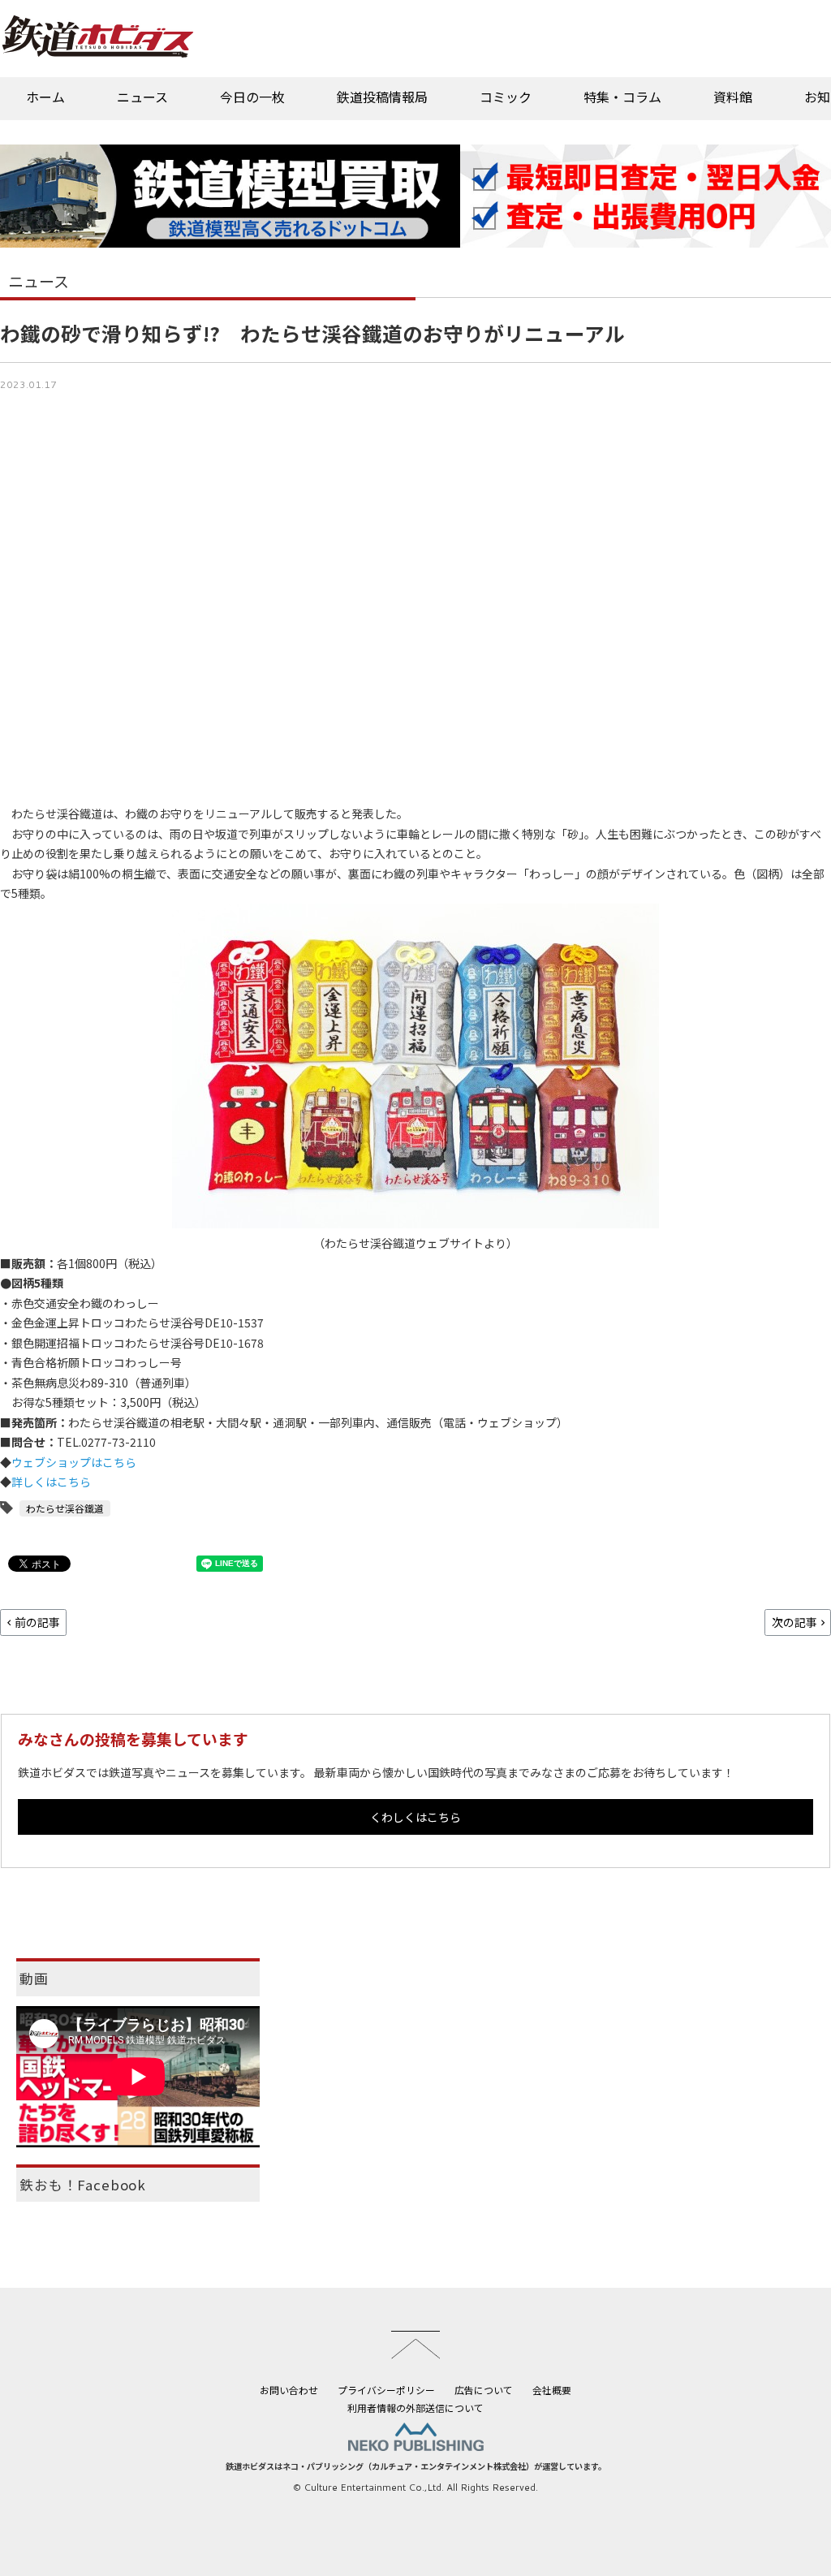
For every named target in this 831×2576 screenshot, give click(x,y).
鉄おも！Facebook (83, 2185)
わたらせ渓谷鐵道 (65, 1508)
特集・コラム (622, 97)
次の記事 (794, 1622)
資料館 (733, 97)
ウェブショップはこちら (74, 1462)
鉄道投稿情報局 (382, 97)
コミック (506, 97)
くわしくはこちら (415, 1817)
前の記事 (37, 1622)
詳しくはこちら (51, 1482)
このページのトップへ (415, 2345)
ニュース (142, 97)
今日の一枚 (252, 97)
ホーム (45, 97)
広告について (484, 2390)
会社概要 (552, 2390)
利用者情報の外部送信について (415, 2408)
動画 (34, 1978)
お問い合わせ (289, 2390)
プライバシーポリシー (386, 2390)
